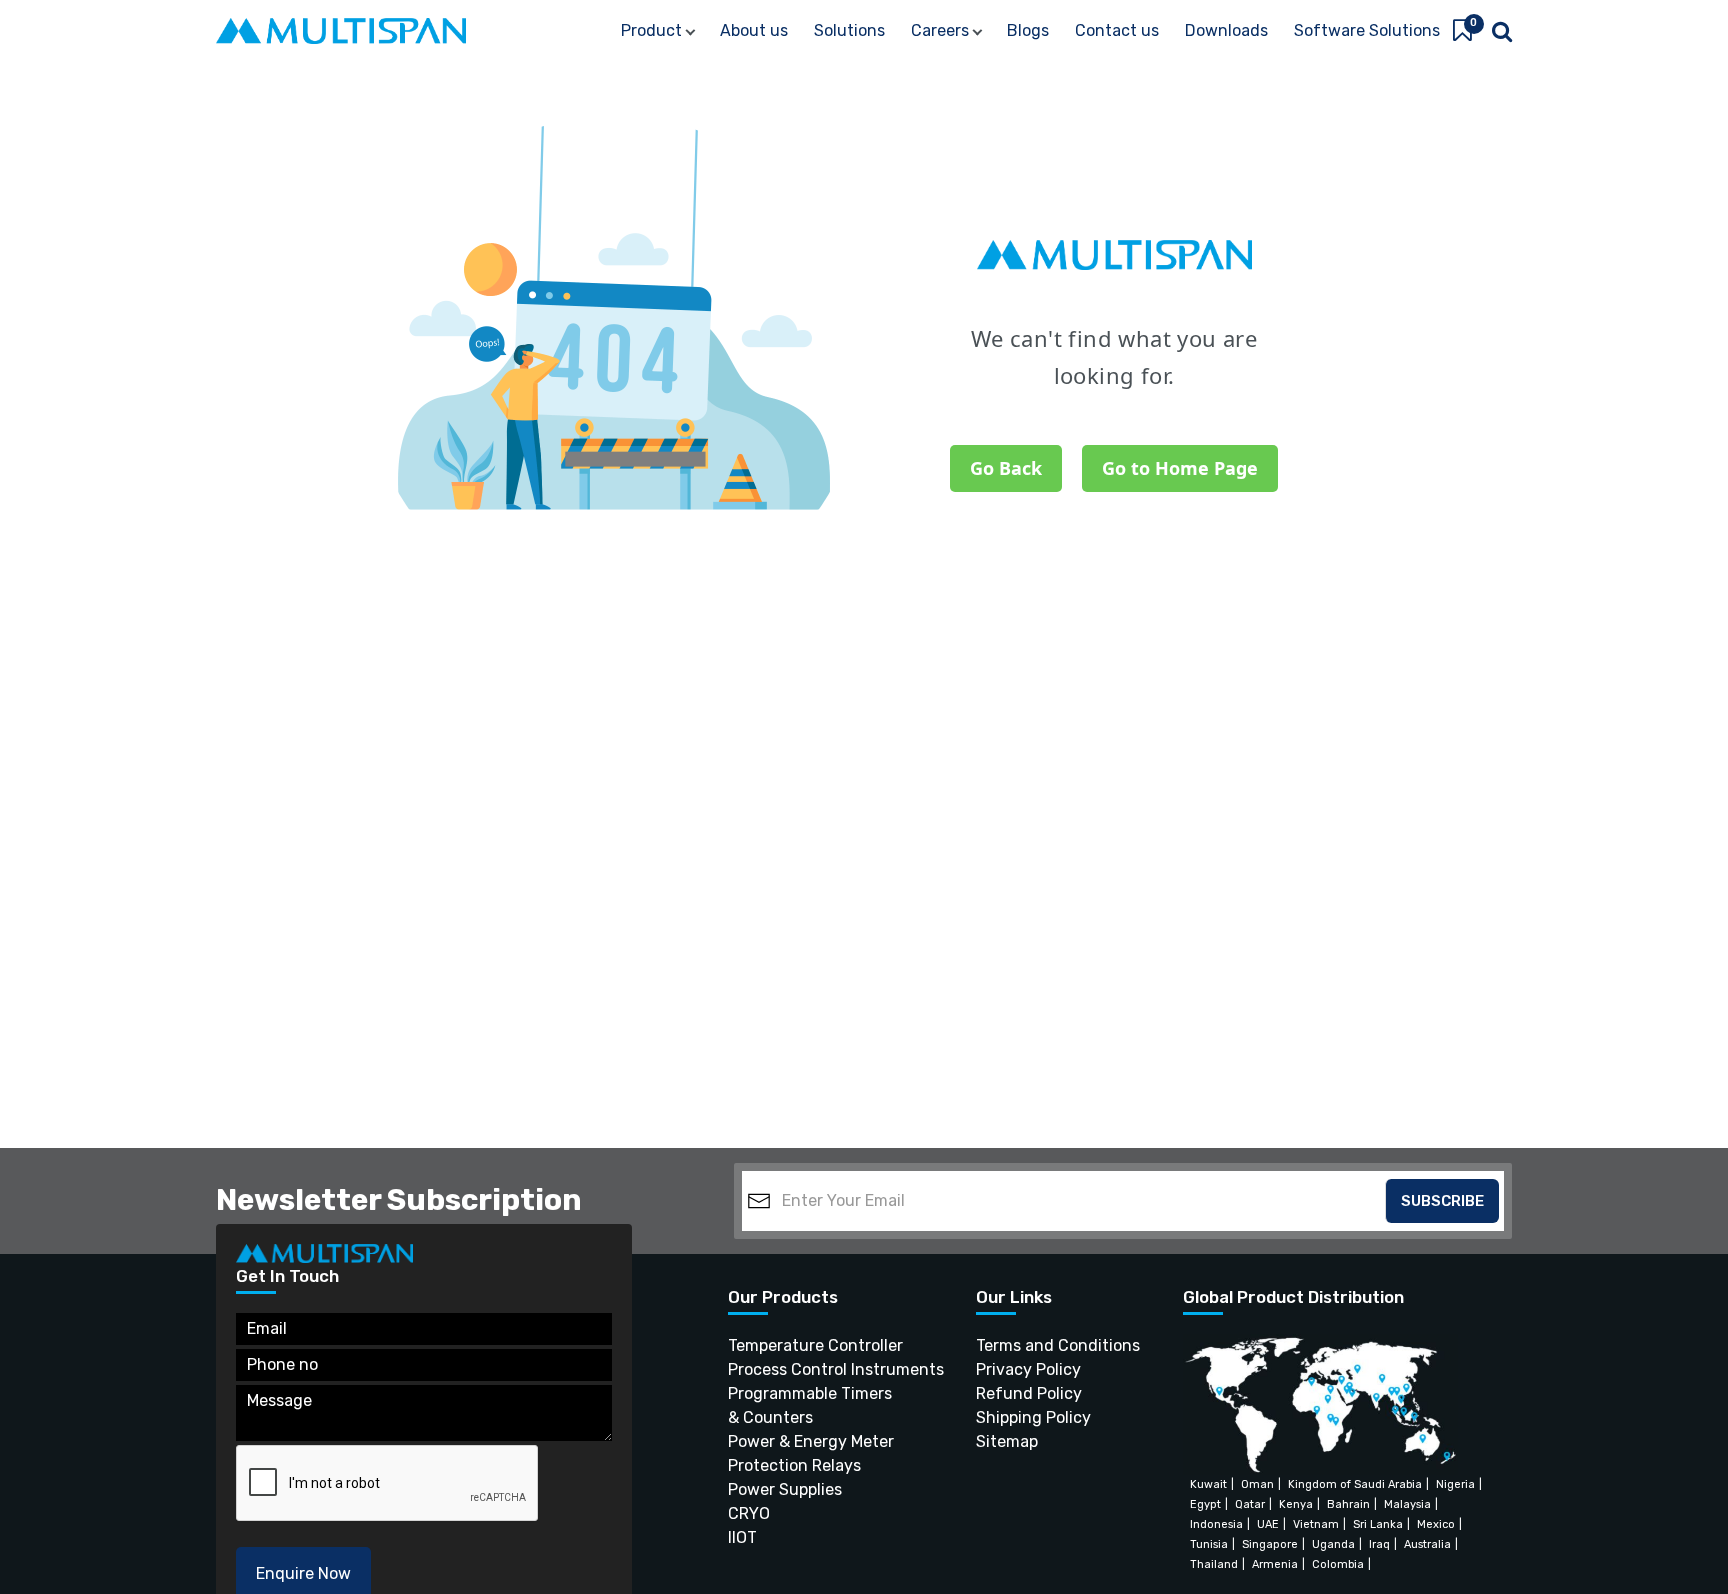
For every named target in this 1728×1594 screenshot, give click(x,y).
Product (651, 30)
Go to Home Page (1180, 468)
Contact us (1117, 30)
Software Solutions (1367, 30)
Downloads (1226, 30)
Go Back (1006, 468)
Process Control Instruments (815, 1369)
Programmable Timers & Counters (810, 1405)
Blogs (1028, 30)
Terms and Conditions (1019, 1345)
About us (754, 30)
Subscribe (1442, 1201)
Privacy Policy (1019, 1369)
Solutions (849, 30)
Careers (940, 30)
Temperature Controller (815, 1345)
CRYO (749, 1513)
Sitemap (1007, 1441)
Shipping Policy (1019, 1417)
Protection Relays (794, 1465)
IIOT (742, 1537)
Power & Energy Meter (811, 1441)
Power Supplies (785, 1489)
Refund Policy (1019, 1393)
